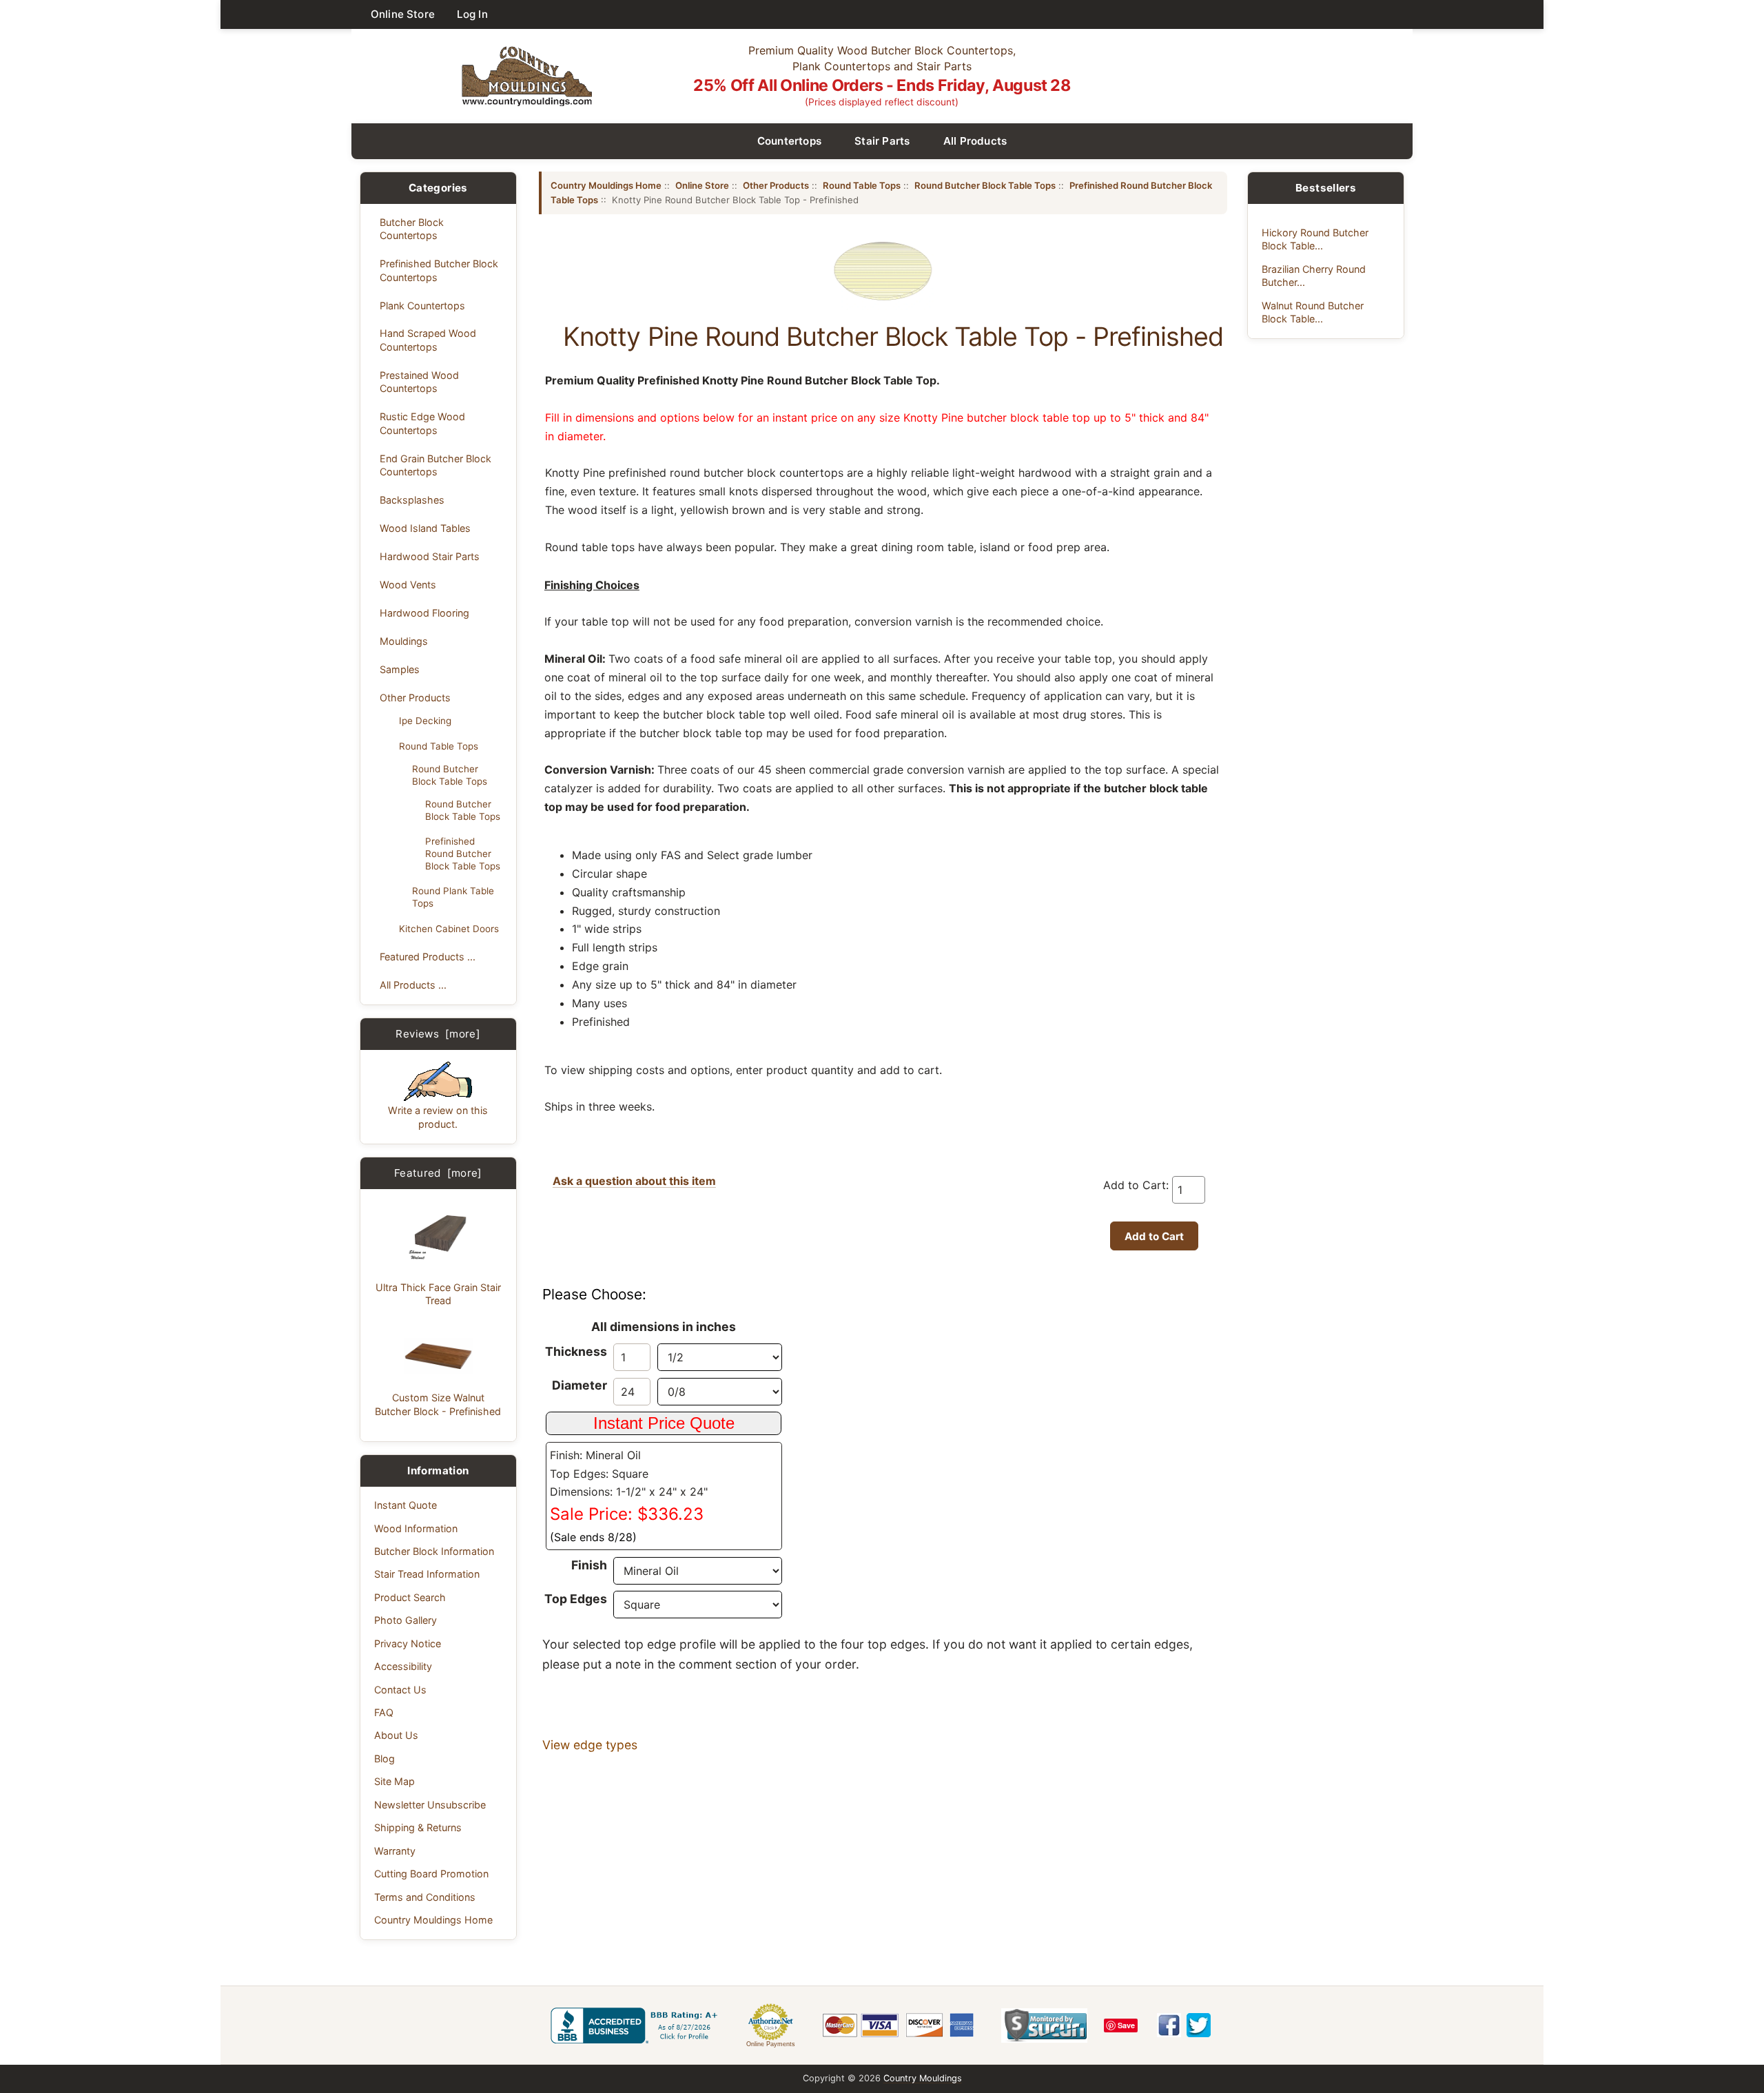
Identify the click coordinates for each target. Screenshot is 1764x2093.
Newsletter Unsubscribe (430, 1805)
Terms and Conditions (425, 1897)
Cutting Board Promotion (431, 1874)
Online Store (403, 14)
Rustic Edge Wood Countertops (422, 423)
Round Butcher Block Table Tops (450, 775)
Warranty (395, 1851)
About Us (396, 1735)
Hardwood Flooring (424, 613)
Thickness (576, 1351)
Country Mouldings (923, 2078)
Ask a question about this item (634, 1181)
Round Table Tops (439, 746)
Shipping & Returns (418, 1827)
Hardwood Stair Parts (430, 556)
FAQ (384, 1712)
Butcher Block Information (434, 1551)
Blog (384, 1759)
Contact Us (400, 1690)
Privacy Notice (408, 1643)
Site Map (394, 1781)
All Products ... (413, 985)
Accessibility (403, 1666)
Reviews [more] (438, 1034)
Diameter (580, 1385)
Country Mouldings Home (433, 1920)
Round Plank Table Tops (453, 897)
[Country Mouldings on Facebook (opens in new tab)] (1169, 2025)
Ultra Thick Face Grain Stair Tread (438, 1294)
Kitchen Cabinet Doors (449, 929)
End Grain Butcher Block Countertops (435, 465)
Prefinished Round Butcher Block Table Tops (463, 854)
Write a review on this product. (438, 1117)
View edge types (590, 1745)
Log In (472, 14)
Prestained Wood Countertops (419, 382)
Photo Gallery (406, 1620)
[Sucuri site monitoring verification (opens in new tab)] (1044, 2025)
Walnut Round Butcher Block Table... (1313, 312)
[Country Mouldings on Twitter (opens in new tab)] (1199, 2025)
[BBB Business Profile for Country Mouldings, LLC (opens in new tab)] (637, 2025)
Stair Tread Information (427, 1574)
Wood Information (416, 1528)
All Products (975, 141)
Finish (589, 1565)
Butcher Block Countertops (412, 229)
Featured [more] (438, 1173)
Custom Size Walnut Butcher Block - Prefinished (438, 1404)
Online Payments (771, 2044)
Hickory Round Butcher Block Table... (1315, 239)
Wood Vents (408, 585)
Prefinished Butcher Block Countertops (439, 270)
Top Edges (576, 1599)
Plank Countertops (422, 306)
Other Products (415, 698)
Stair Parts (882, 141)
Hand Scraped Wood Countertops (428, 340)
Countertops (790, 141)
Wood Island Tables (425, 528)
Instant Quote (406, 1505)
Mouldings (404, 641)
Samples (400, 669)
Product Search (410, 1597)
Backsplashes (412, 500)
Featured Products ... (428, 957)
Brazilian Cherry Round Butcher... (1314, 276)
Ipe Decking (425, 721)
